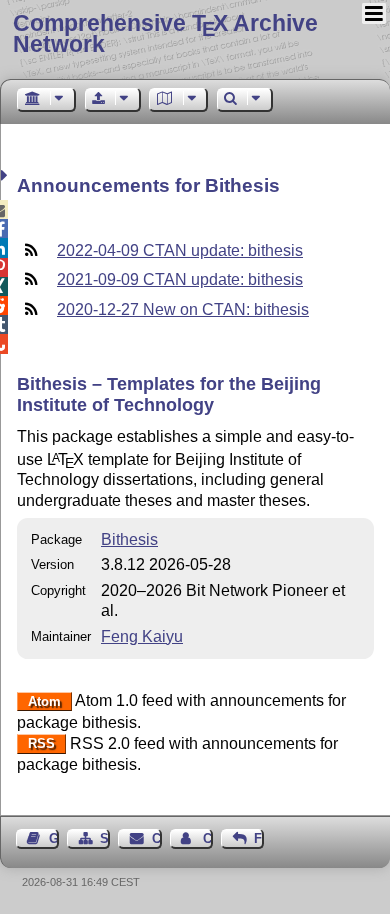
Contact (156, 838)
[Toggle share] (6, 175)
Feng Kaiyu (142, 636)
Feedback (259, 838)
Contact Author (208, 838)
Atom (44, 701)
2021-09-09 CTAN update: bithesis (180, 279)
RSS (41, 744)
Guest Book (54, 838)
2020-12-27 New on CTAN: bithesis (183, 309)
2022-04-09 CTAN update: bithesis (180, 250)
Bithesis (129, 539)
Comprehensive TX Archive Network (165, 33)
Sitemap (105, 838)
